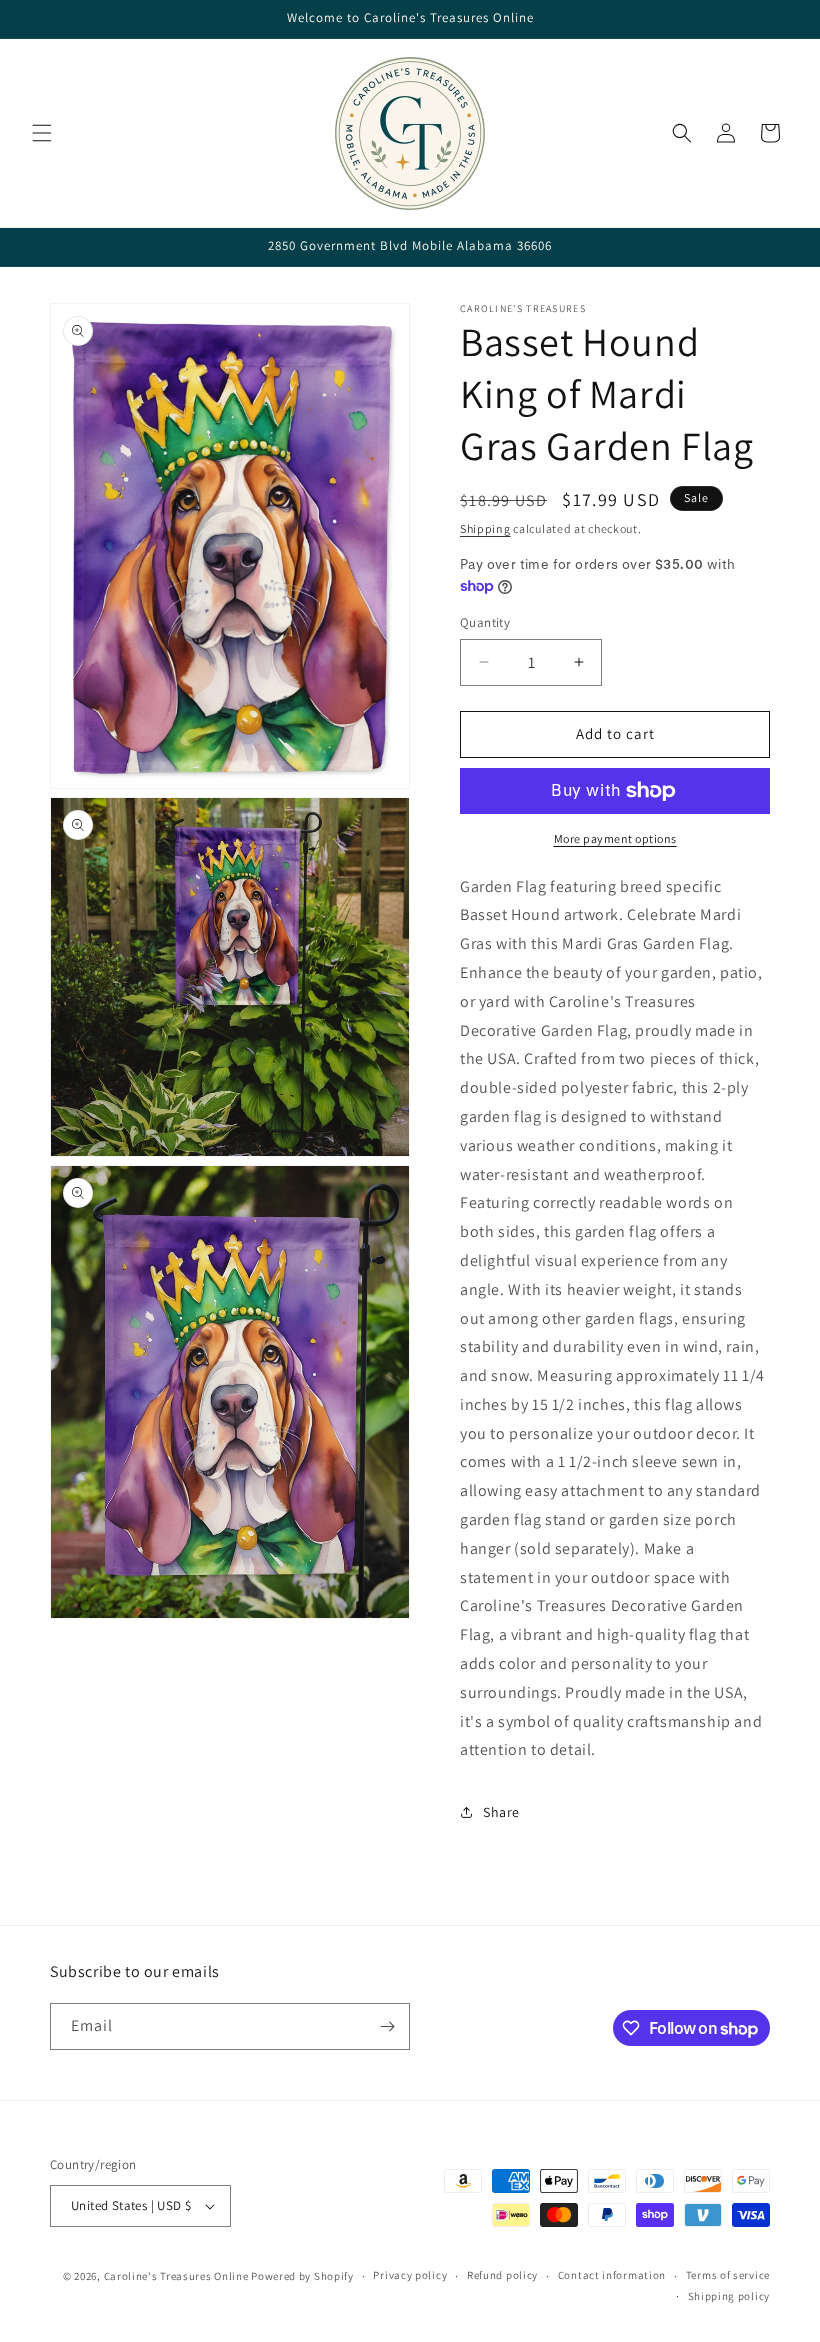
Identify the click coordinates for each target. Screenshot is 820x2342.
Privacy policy (410, 2275)
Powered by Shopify (302, 2276)
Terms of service (728, 2275)
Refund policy (502, 2275)
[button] (42, 133)
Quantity (485, 622)
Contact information (612, 2275)
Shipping (485, 528)
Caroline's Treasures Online (176, 2276)
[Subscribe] (387, 2026)
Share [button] (501, 1812)
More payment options (615, 838)
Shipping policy (729, 2296)
